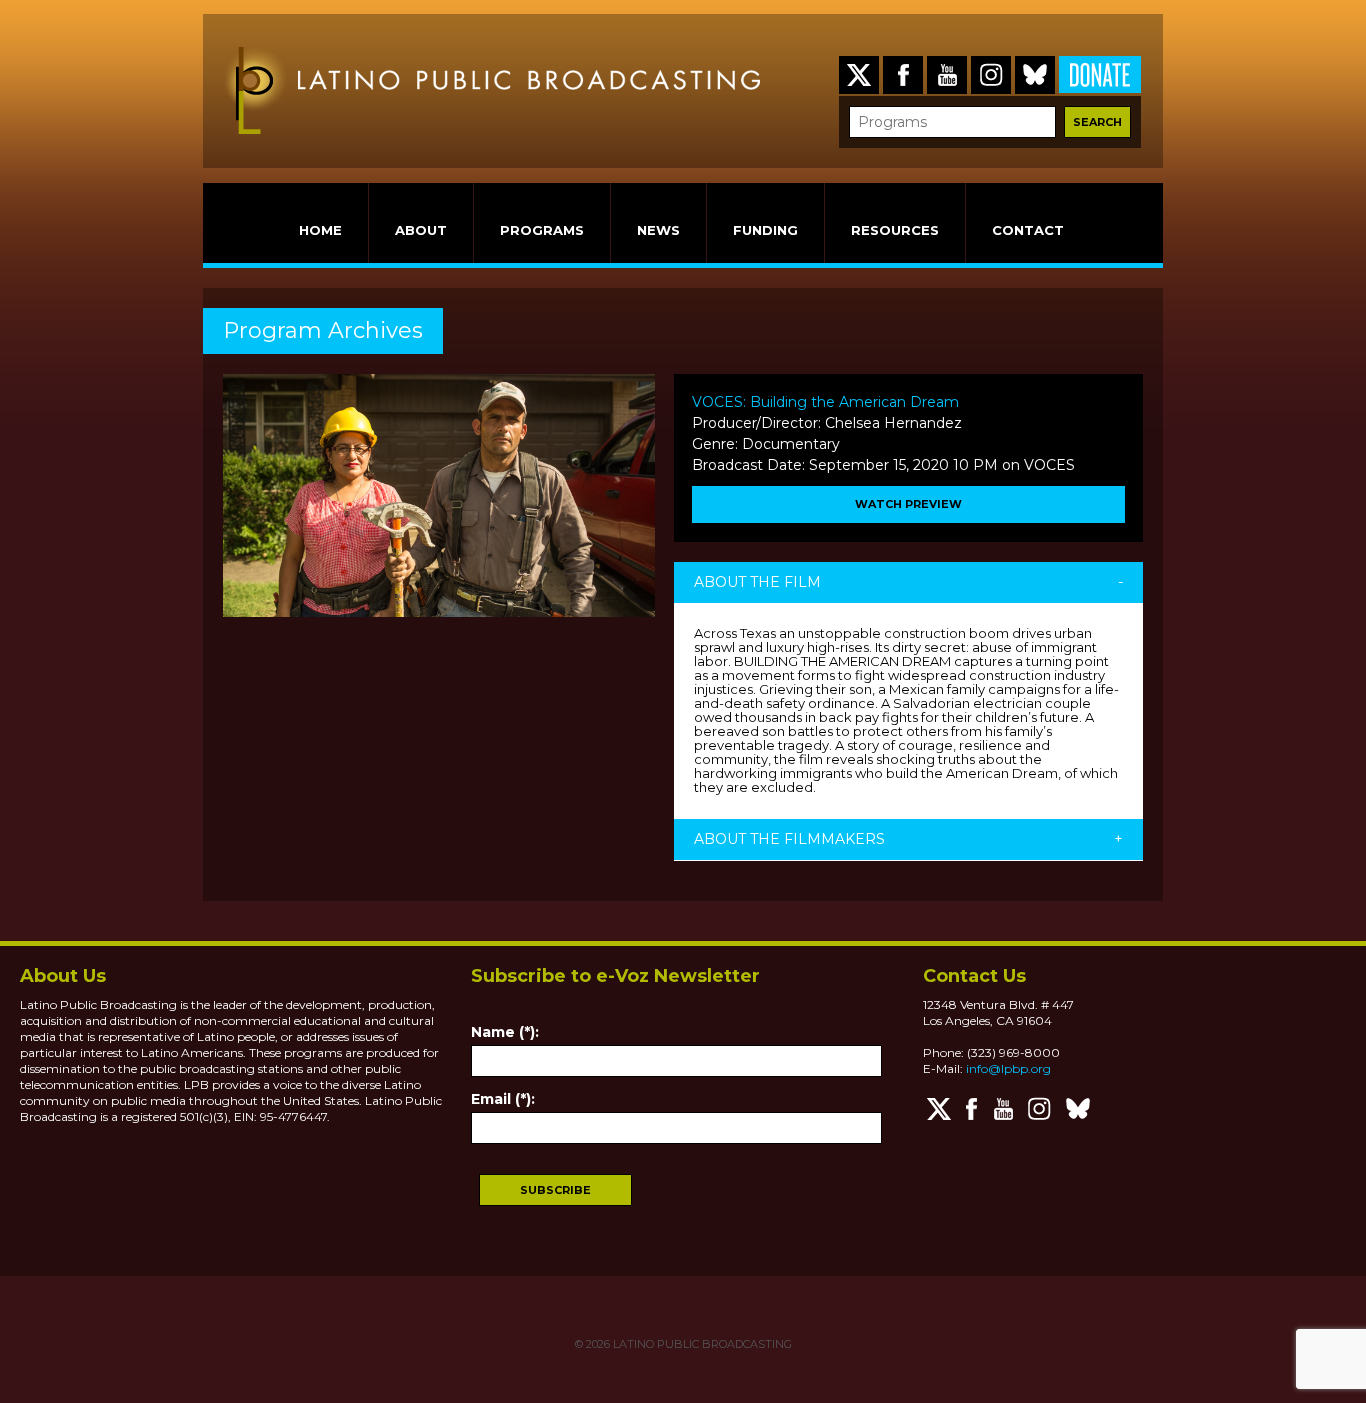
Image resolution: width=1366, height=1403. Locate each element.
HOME (320, 230)
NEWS (658, 230)
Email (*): (503, 1099)
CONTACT (1028, 230)
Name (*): (505, 1032)
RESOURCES (895, 230)
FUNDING (765, 230)
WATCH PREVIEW (908, 504)
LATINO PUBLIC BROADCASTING (701, 1344)
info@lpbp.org (1008, 1068)
